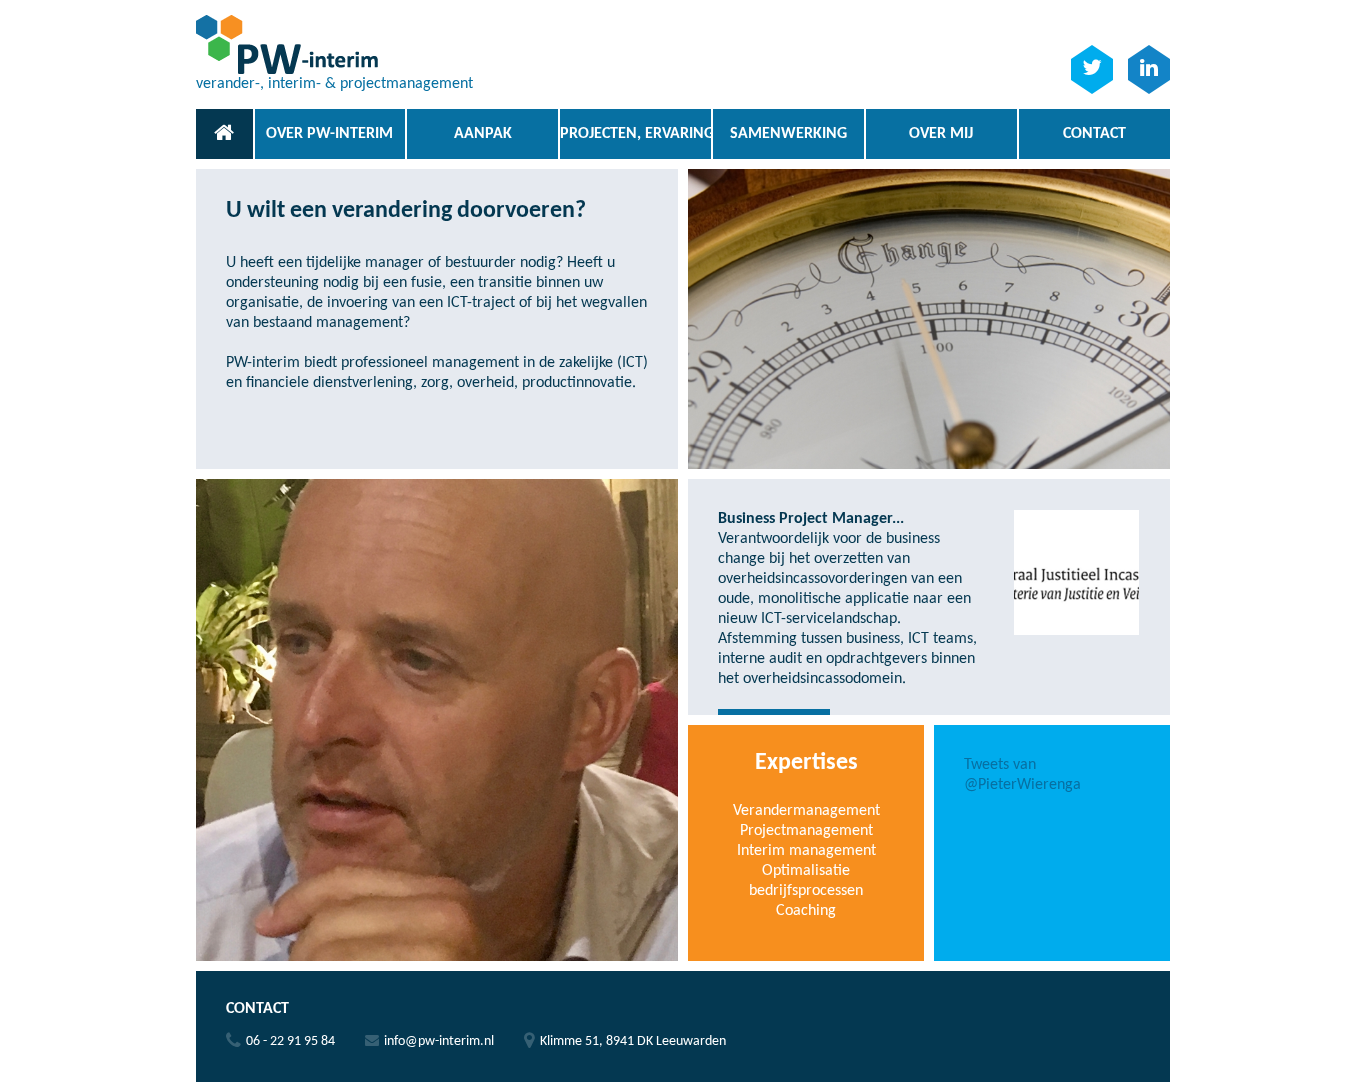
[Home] (224, 134)
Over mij (941, 134)
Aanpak (483, 134)
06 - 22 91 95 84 (290, 1041)
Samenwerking (788, 134)
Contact (1094, 134)
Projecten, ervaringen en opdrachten (635, 134)
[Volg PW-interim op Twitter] (1092, 69)
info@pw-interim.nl (439, 1041)
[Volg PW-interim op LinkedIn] (1149, 69)
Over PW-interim (329, 134)
